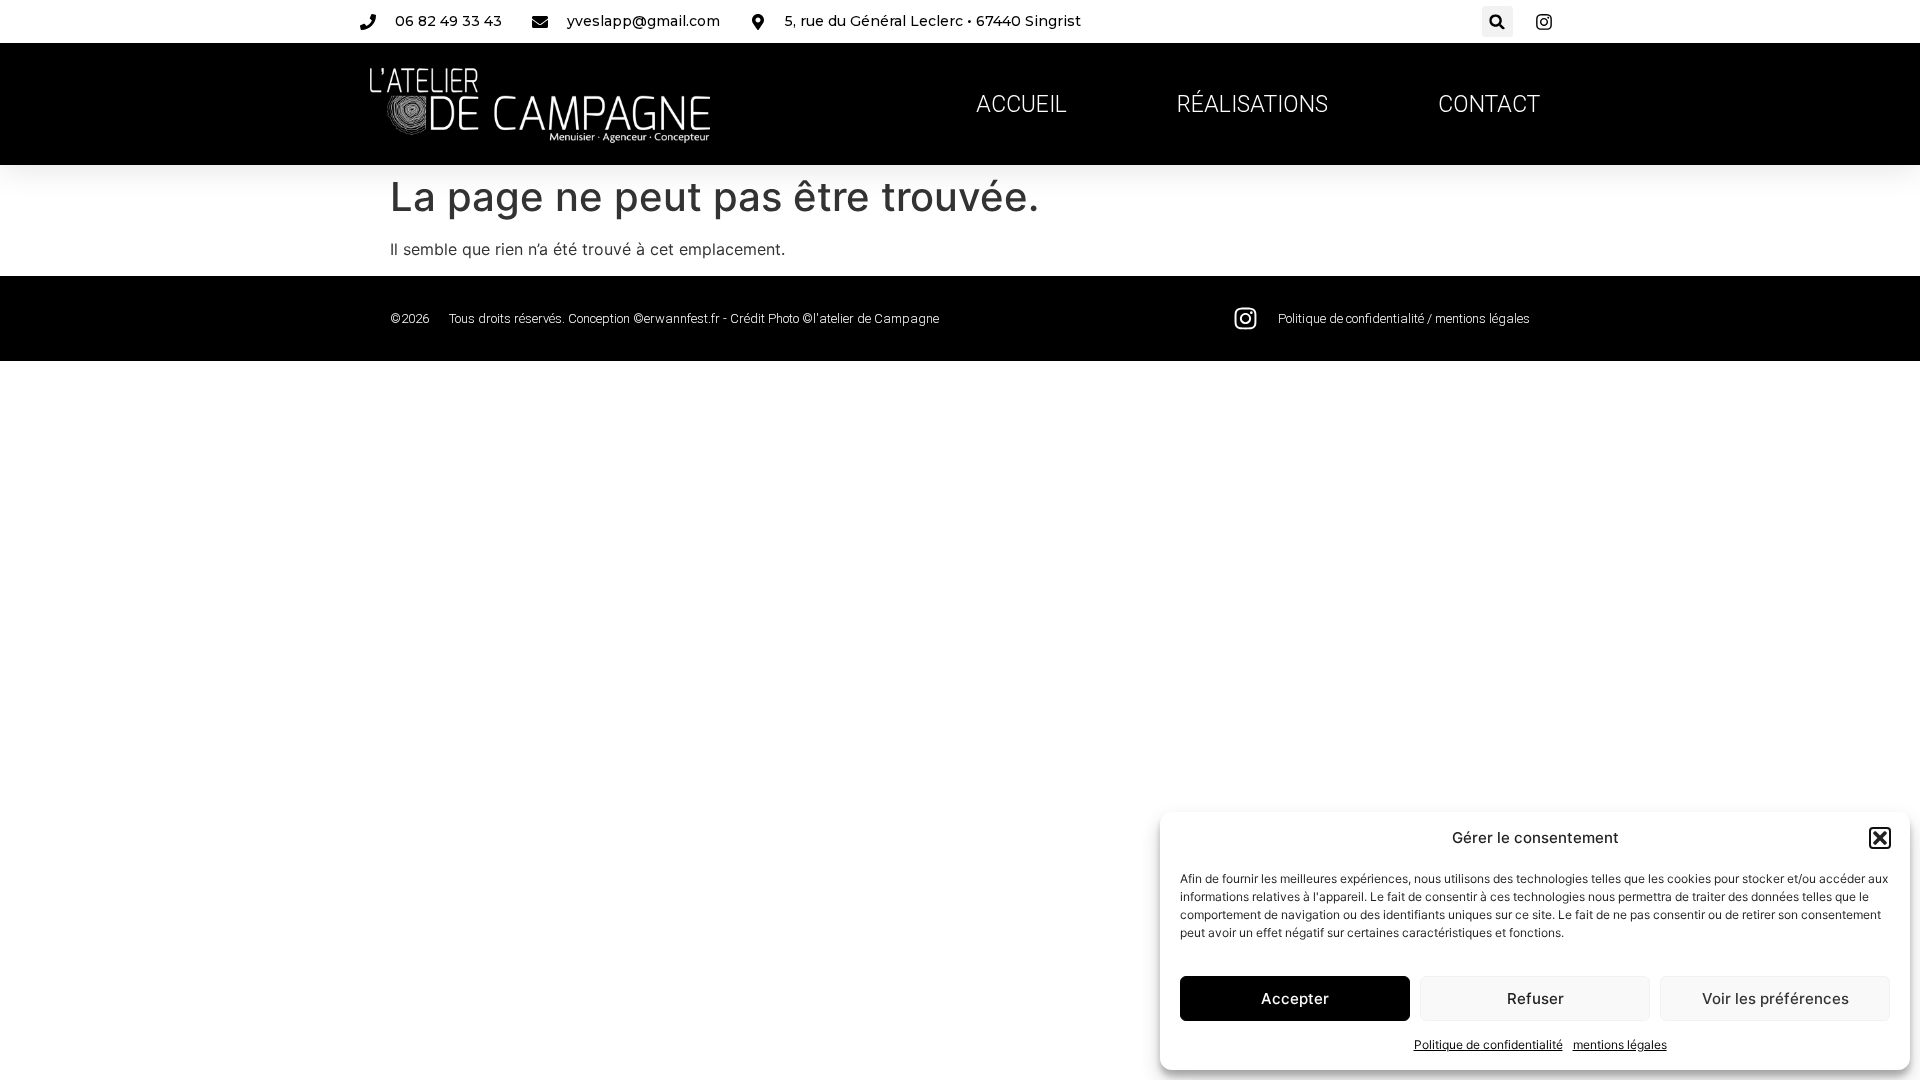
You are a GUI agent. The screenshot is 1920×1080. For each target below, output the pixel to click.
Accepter (1295, 998)
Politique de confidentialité (1488, 1044)
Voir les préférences (1775, 998)
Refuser (1535, 998)
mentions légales (1620, 1044)
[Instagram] (1245, 318)
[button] (1880, 838)
